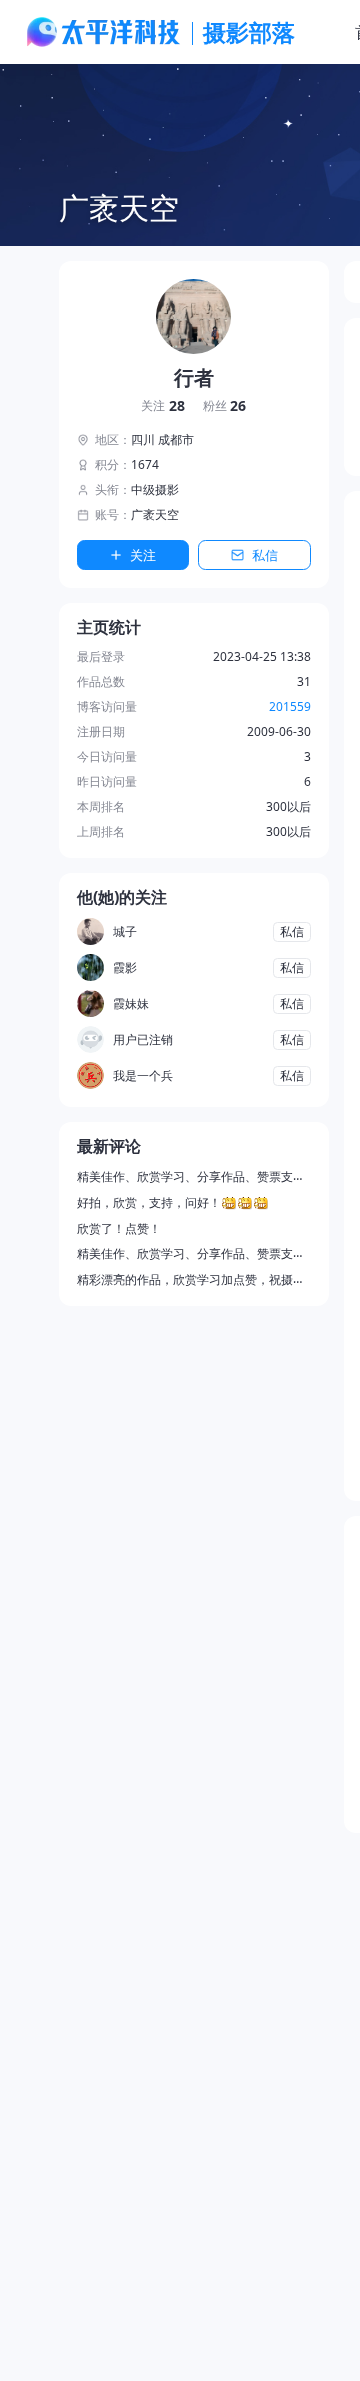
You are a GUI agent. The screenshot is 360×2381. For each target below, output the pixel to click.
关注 (163, 406)
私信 (265, 555)
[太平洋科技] (104, 32)
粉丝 (225, 406)
